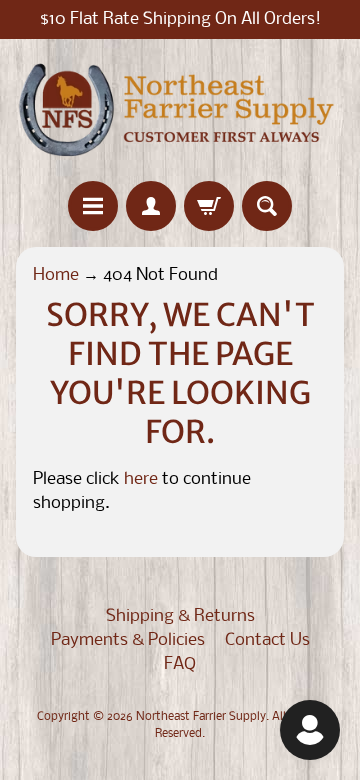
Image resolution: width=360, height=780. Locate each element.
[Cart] (209, 206)
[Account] (151, 206)
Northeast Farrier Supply (201, 717)
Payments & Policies (128, 640)
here (141, 479)
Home (56, 275)
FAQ (180, 664)
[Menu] (93, 206)
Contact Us (267, 640)
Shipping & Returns (180, 616)
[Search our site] (267, 206)
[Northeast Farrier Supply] (180, 110)
